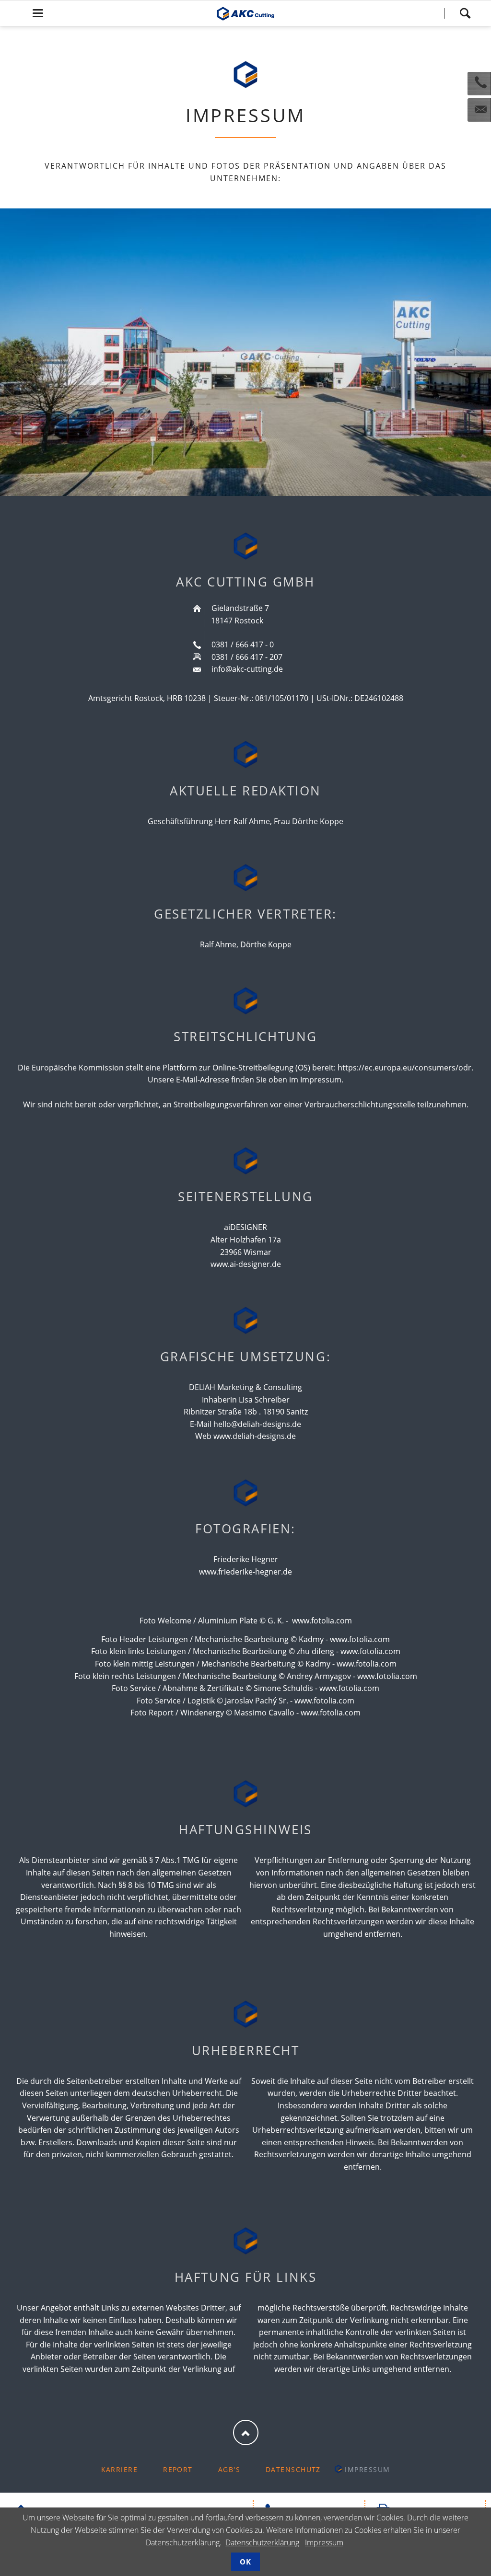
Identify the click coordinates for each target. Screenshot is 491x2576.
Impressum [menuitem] (367, 2469)
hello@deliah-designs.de (257, 1424)
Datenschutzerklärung (262, 2542)
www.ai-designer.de (246, 1264)
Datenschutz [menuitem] (293, 2469)
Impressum (324, 2542)
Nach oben (246, 2432)
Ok (246, 2562)
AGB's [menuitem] (229, 2469)
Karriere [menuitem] (120, 2469)
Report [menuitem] (178, 2469)
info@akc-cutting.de (247, 669)
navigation (38, 13)
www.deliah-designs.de (255, 1436)
